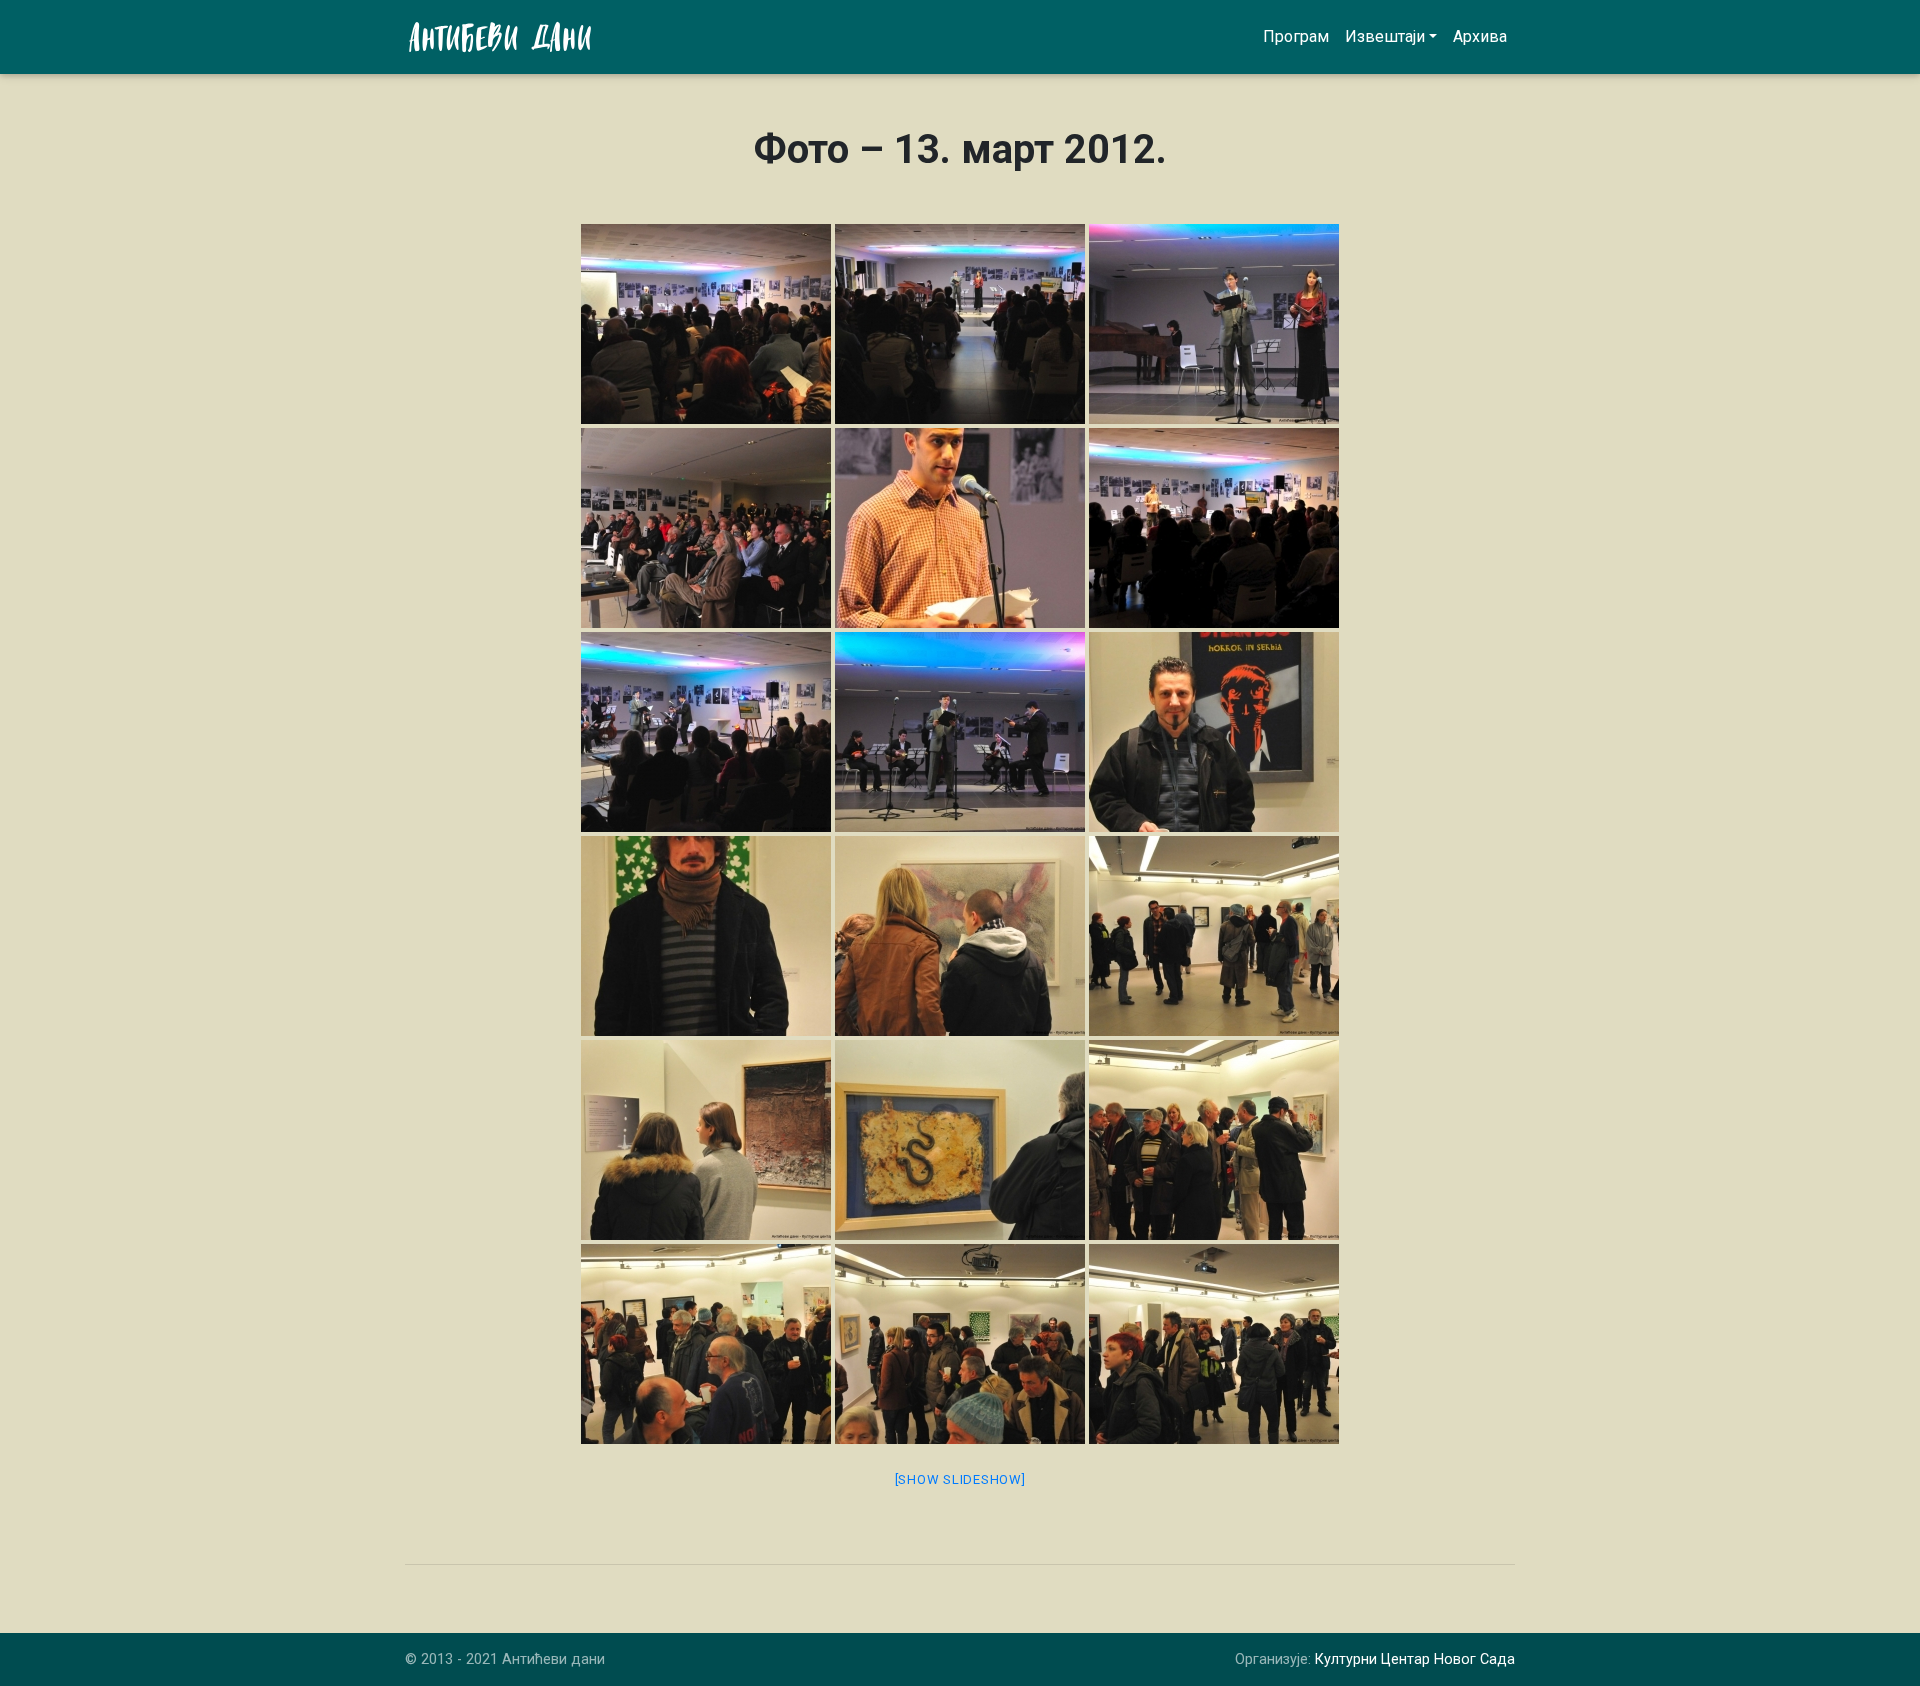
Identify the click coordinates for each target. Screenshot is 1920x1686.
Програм (1296, 36)
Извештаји (1385, 36)
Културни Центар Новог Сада (1415, 1659)
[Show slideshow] (960, 1479)
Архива (1480, 36)
